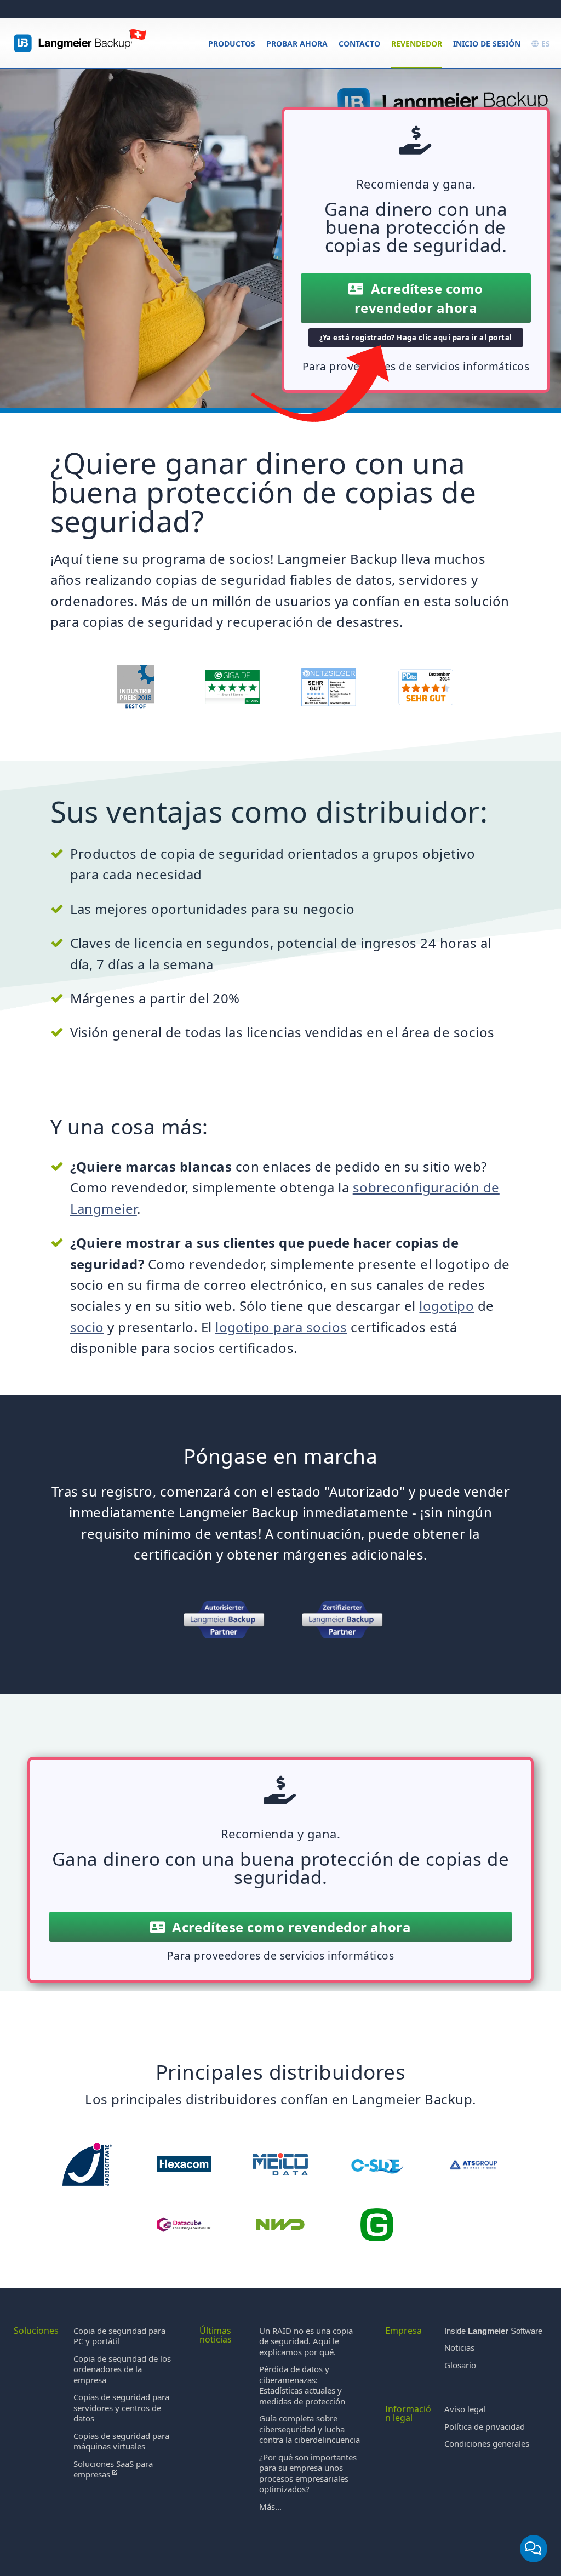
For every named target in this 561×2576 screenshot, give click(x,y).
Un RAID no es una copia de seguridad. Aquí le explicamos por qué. (306, 2341)
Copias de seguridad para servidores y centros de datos (121, 2407)
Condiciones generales (487, 2443)
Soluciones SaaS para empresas (113, 2469)
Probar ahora (297, 44)
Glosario (460, 2365)
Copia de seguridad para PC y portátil (119, 2336)
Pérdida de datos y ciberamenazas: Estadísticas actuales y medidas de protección (302, 2385)
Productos (232, 44)
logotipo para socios (281, 1327)
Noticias (459, 2347)
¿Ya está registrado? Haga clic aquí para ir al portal (416, 338)
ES (545, 44)
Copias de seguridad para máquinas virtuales (121, 2441)
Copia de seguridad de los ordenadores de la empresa (122, 2369)
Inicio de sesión (487, 44)
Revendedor (417, 44)
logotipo (446, 1306)
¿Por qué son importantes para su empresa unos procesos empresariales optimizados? (308, 2473)
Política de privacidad (485, 2426)
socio (87, 1327)
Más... (270, 2506)
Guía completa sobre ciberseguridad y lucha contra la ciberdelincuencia (310, 2429)
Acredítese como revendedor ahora (419, 298)
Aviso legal (465, 2409)
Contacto (359, 44)
